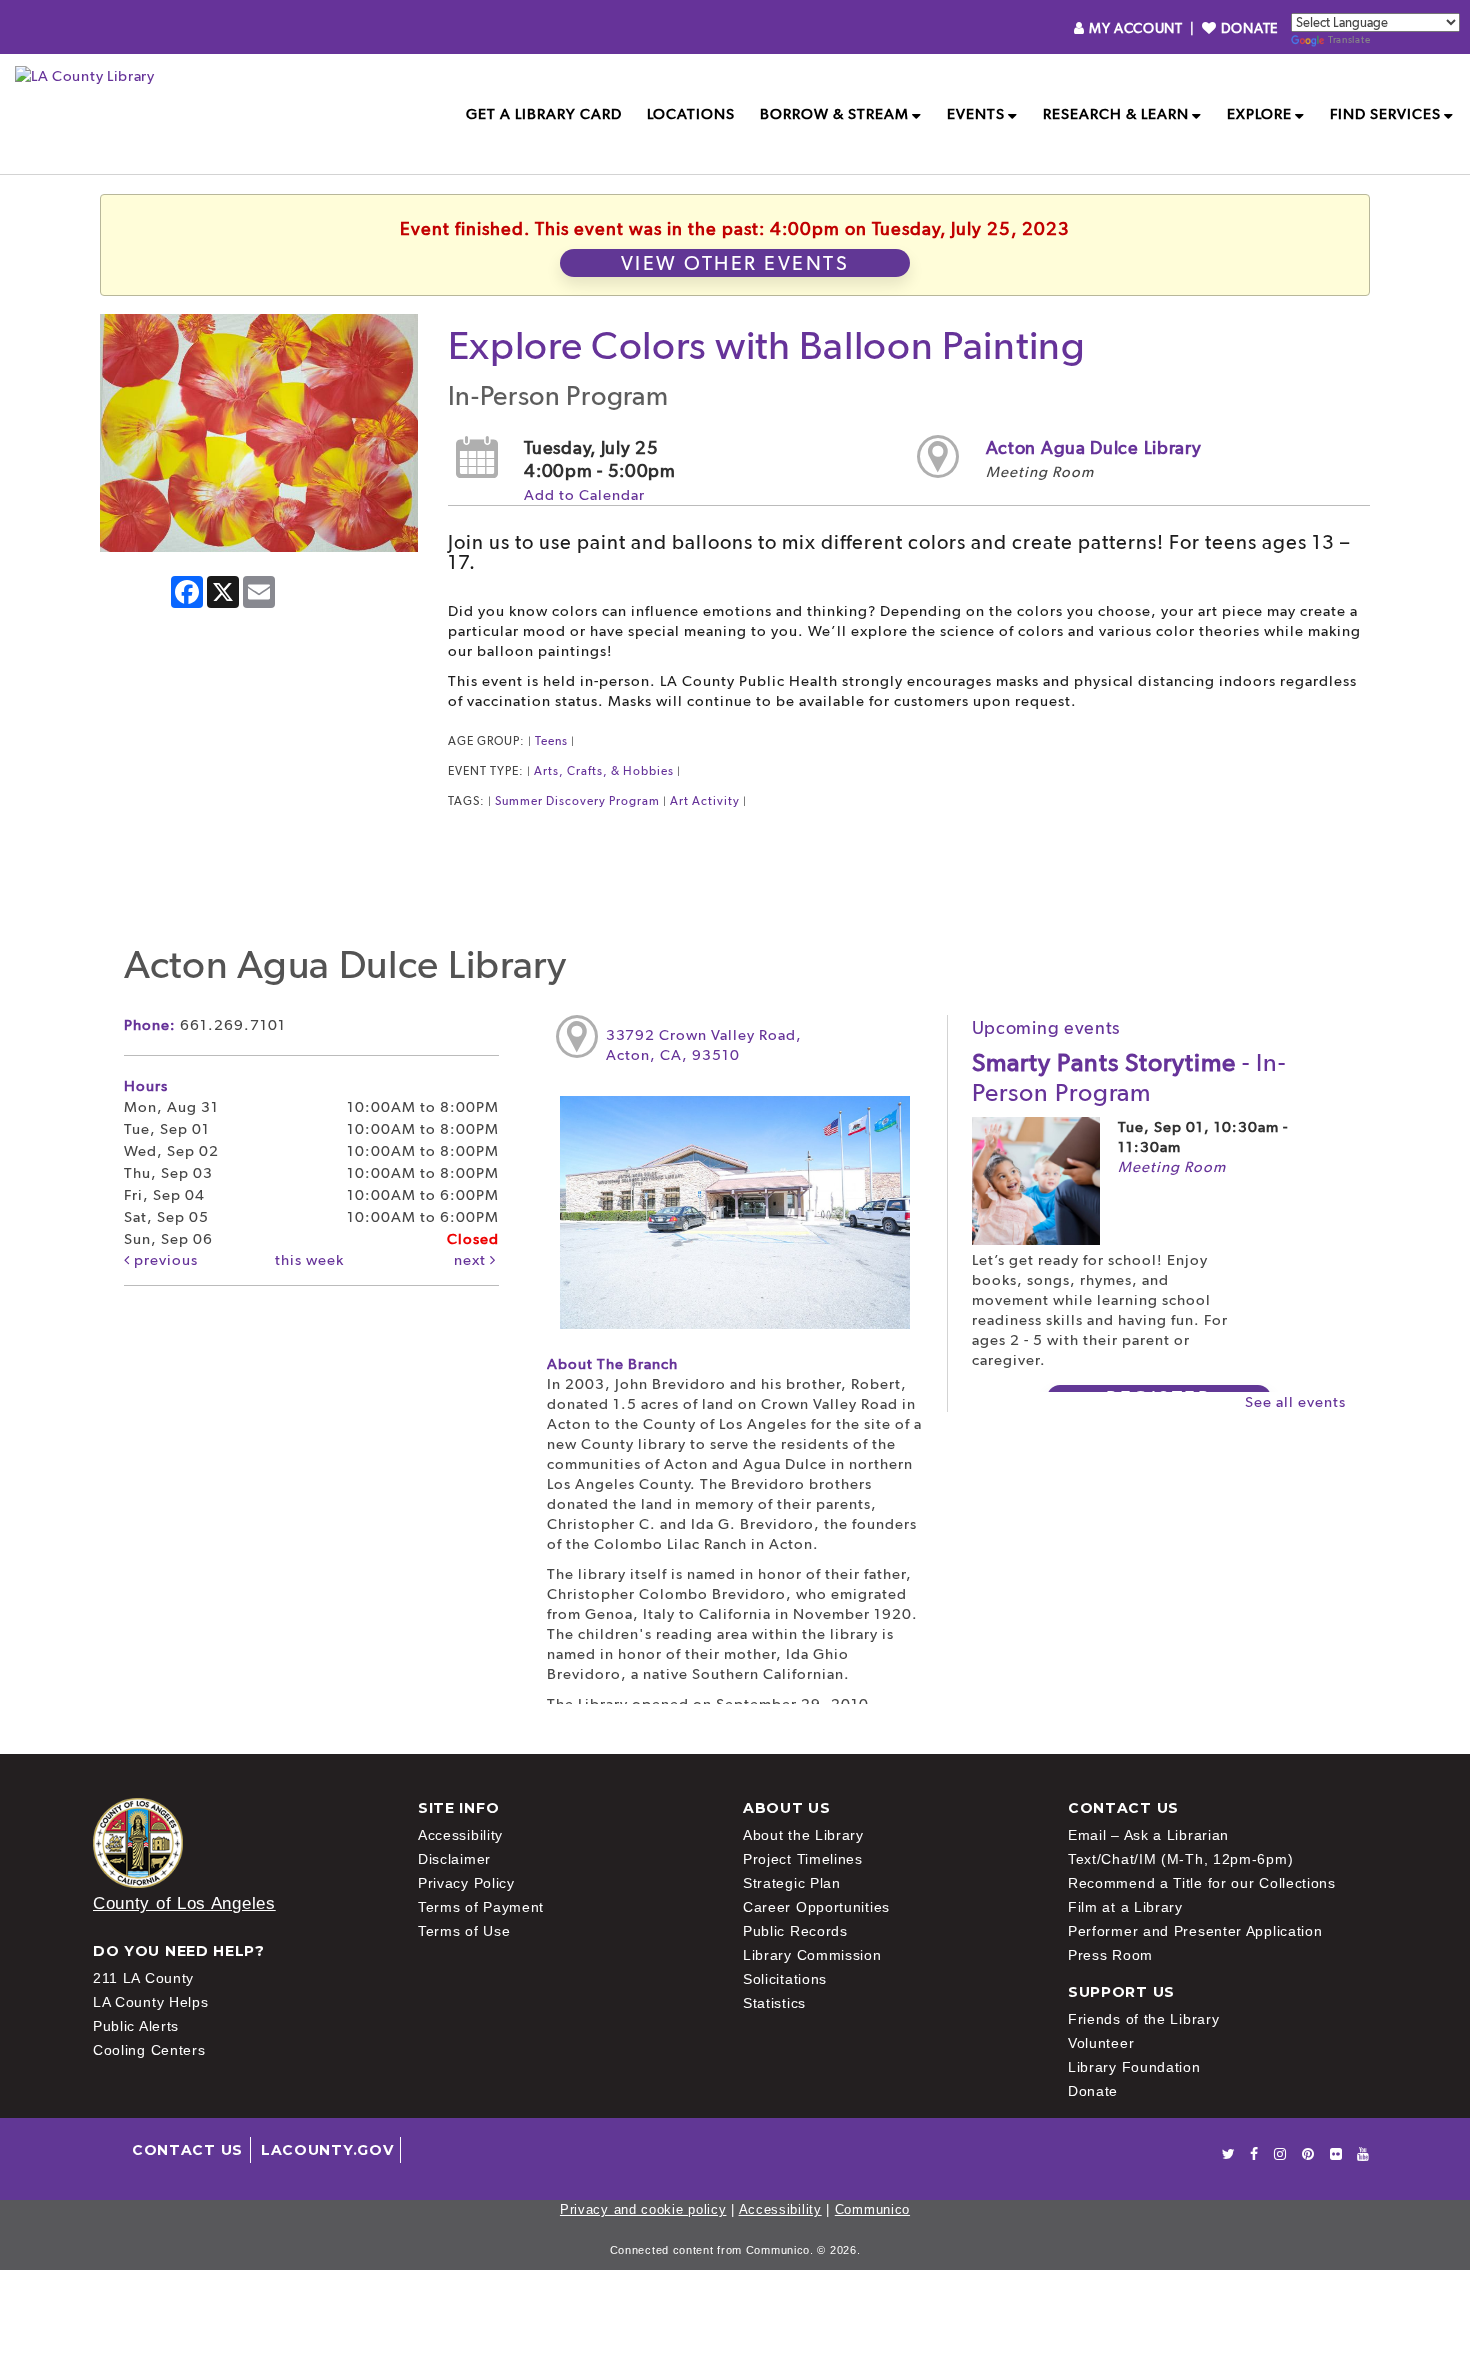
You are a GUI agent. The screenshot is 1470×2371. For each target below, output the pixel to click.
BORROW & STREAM (834, 114)
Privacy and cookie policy (643, 2209)
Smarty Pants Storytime (1129, 1077)
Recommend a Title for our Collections (1202, 1883)
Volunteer (1101, 2043)
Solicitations (785, 1979)
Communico (872, 2209)
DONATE (1247, 28)
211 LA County (143, 1978)
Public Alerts (136, 2026)
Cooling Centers (149, 2050)
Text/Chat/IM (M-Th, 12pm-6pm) (1180, 1859)
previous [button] (164, 1260)
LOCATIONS (691, 114)
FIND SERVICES (1385, 114)
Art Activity (705, 801)
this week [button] (309, 1260)
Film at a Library (1125, 1907)
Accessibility (460, 1835)
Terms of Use (464, 1931)
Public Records (795, 1931)
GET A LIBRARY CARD (544, 114)
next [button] (472, 1260)
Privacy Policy (466, 1883)
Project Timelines (803, 1859)
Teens (551, 741)
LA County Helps (151, 2002)
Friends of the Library (1143, 2019)
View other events (735, 263)
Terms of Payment (481, 1907)
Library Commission (812, 1955)
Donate (1093, 2091)
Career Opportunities (816, 1907)
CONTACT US (187, 2150)
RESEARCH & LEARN (1116, 114)
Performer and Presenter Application (1195, 1931)
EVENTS (976, 114)
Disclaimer (454, 1859)
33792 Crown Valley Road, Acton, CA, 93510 (704, 1045)
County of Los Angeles (184, 1903)
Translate (1349, 39)
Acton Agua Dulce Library (1094, 447)
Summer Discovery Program (577, 801)
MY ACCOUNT (1135, 28)
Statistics (774, 2003)
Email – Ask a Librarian (1148, 1835)
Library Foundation (1134, 2067)
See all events (1295, 1402)
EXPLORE (1259, 114)
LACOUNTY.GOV (327, 2150)
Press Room (1110, 1955)
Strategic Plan (792, 1883)
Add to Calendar (584, 495)
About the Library (803, 1835)
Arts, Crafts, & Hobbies (604, 771)
